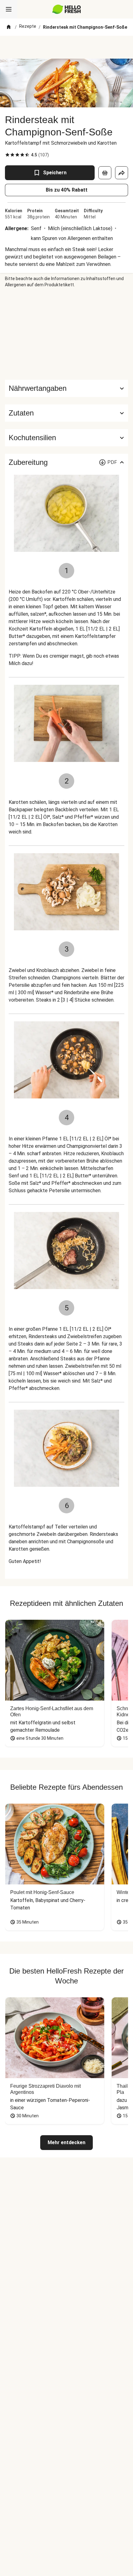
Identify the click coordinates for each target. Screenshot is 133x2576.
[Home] (9, 27)
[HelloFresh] (67, 9)
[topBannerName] (66, 47)
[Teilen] (122, 173)
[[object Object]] (105, 173)
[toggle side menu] (9, 9)
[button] (66, 413)
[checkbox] (7, 155)
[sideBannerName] (66, 334)
